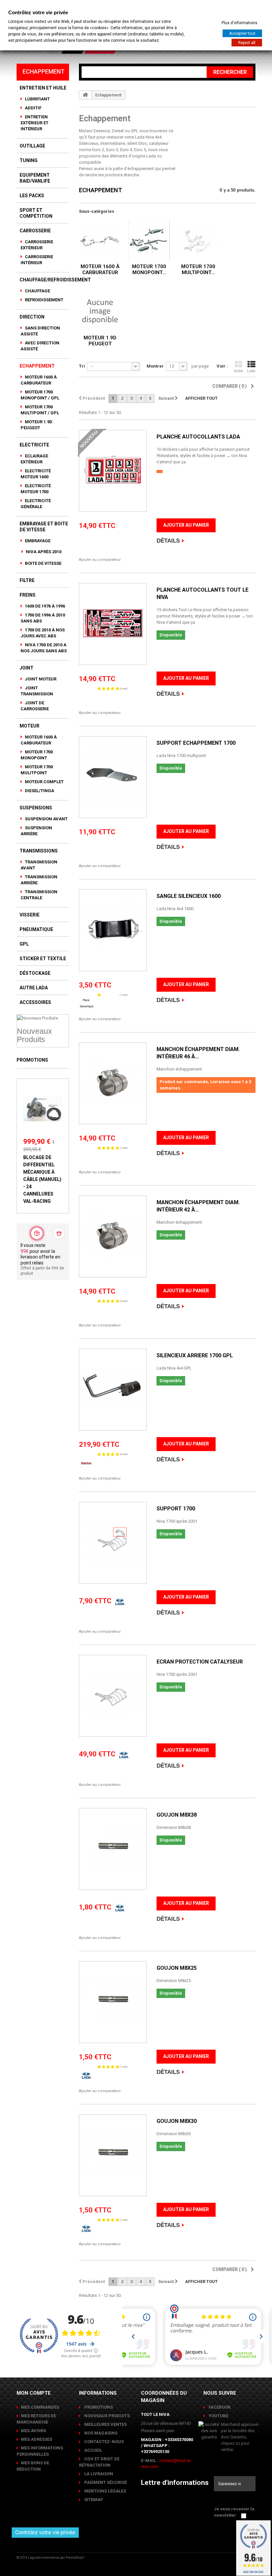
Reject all (247, 43)
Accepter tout (242, 33)
